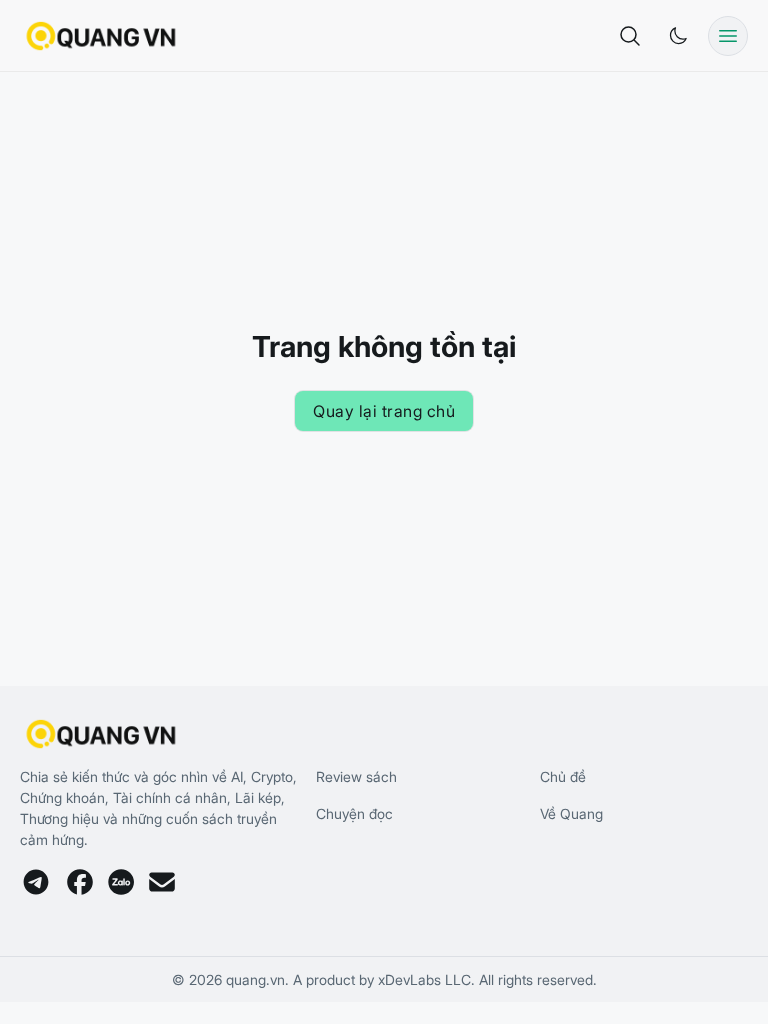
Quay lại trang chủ (384, 411)
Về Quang (571, 813)
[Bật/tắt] (678, 36)
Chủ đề (563, 776)
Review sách (356, 776)
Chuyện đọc (354, 813)
